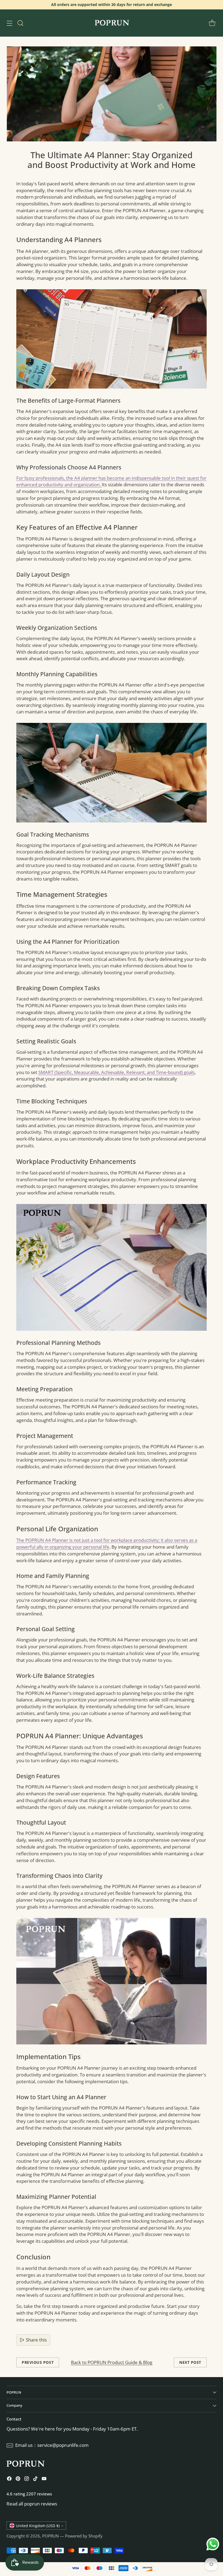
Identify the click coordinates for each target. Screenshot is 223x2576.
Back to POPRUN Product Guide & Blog (112, 2362)
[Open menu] (9, 23)
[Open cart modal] (212, 23)
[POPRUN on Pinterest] (18, 2480)
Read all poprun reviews (32, 2504)
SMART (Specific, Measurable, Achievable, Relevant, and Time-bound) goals (117, 1072)
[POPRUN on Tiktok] (35, 2480)
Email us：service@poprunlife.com (52, 2445)
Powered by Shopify (84, 2536)
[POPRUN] (112, 23)
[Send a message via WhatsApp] (213, 2544)
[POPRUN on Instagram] (27, 2480)
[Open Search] (20, 23)
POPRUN (50, 2536)
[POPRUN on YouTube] (44, 2480)
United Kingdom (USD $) (38, 2526)
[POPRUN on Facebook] (9, 2480)
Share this (36, 2340)
